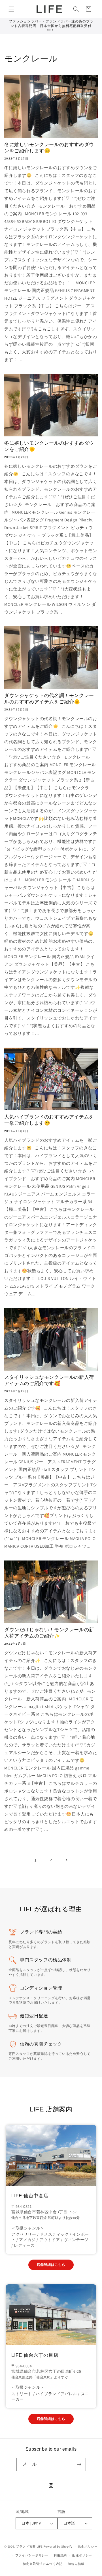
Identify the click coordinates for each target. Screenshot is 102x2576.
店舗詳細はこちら (51, 2265)
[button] (11, 9)
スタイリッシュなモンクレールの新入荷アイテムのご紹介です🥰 (49, 1380)
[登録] (79, 2464)
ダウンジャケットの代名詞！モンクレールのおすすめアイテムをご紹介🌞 (49, 699)
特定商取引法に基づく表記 (43, 2564)
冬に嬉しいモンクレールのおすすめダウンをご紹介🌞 (49, 446)
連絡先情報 (76, 2564)
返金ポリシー (88, 2546)
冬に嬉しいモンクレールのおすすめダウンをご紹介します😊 (49, 148)
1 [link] (36, 1860)
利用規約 (60, 2555)
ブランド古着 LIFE (29, 2546)
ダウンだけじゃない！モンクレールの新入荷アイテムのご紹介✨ (49, 1633)
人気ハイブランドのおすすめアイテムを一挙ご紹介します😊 (49, 1120)
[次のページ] (66, 1860)
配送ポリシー (82, 2555)
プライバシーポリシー (32, 2555)
